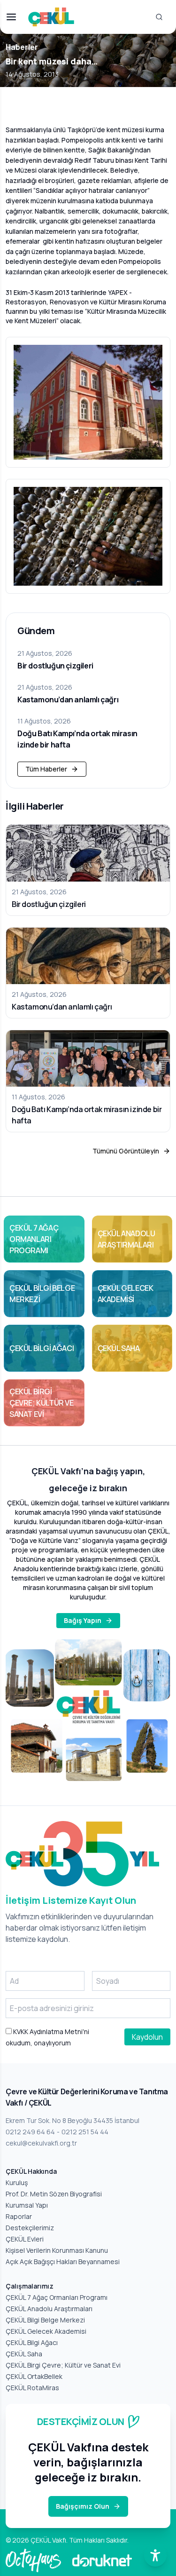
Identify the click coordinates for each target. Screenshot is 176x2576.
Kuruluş (17, 2182)
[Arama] (159, 17)
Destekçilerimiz (30, 2228)
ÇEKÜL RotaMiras (32, 2388)
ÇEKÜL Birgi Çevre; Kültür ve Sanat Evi (63, 2365)
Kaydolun (147, 2037)
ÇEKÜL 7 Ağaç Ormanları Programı (57, 2297)
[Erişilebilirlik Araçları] (155, 2555)
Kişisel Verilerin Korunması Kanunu (57, 2250)
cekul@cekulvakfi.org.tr (41, 2143)
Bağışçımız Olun (83, 2506)
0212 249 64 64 (30, 2132)
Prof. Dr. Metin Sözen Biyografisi (54, 2194)
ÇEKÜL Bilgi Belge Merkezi (45, 2320)
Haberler (22, 47)
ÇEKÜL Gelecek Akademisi (46, 2331)
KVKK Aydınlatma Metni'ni (50, 2031)
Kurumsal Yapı (27, 2205)
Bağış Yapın (83, 1620)
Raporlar (19, 2216)
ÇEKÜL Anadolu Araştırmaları (49, 2309)
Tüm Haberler (46, 769)
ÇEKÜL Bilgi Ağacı (32, 2342)
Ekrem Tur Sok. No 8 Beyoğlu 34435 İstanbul (73, 2120)
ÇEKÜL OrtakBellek (34, 2376)
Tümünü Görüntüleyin (126, 1151)
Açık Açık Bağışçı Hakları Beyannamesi (63, 2262)
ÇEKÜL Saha (24, 2354)
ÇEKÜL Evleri (25, 2239)
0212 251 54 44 (85, 2132)
